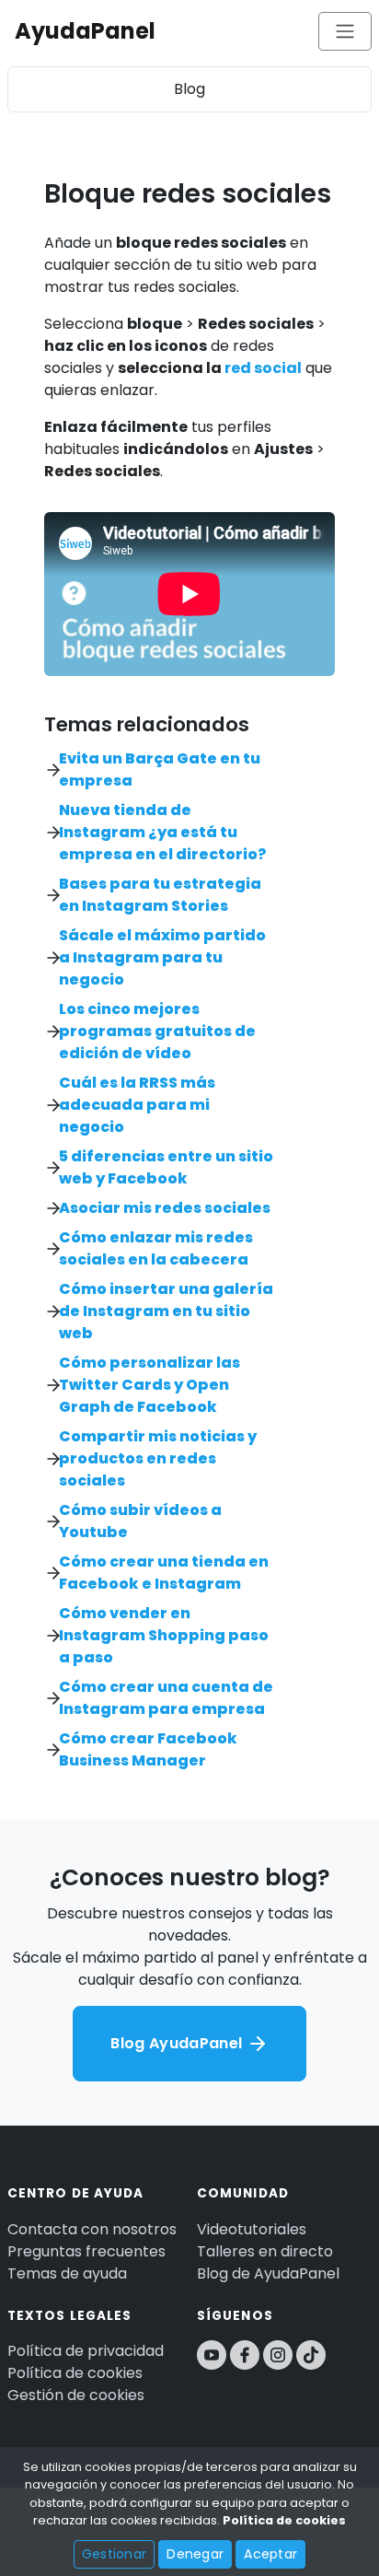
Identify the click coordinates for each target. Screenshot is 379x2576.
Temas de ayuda (67, 2273)
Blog (189, 89)
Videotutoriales (252, 2229)
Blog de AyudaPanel (268, 2273)
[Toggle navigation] (345, 31)
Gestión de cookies (76, 2395)
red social (263, 368)
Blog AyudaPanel (178, 2043)
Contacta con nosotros (92, 2229)
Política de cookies (75, 2373)
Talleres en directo (265, 2251)
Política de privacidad (86, 2351)
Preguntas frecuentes (86, 2251)
